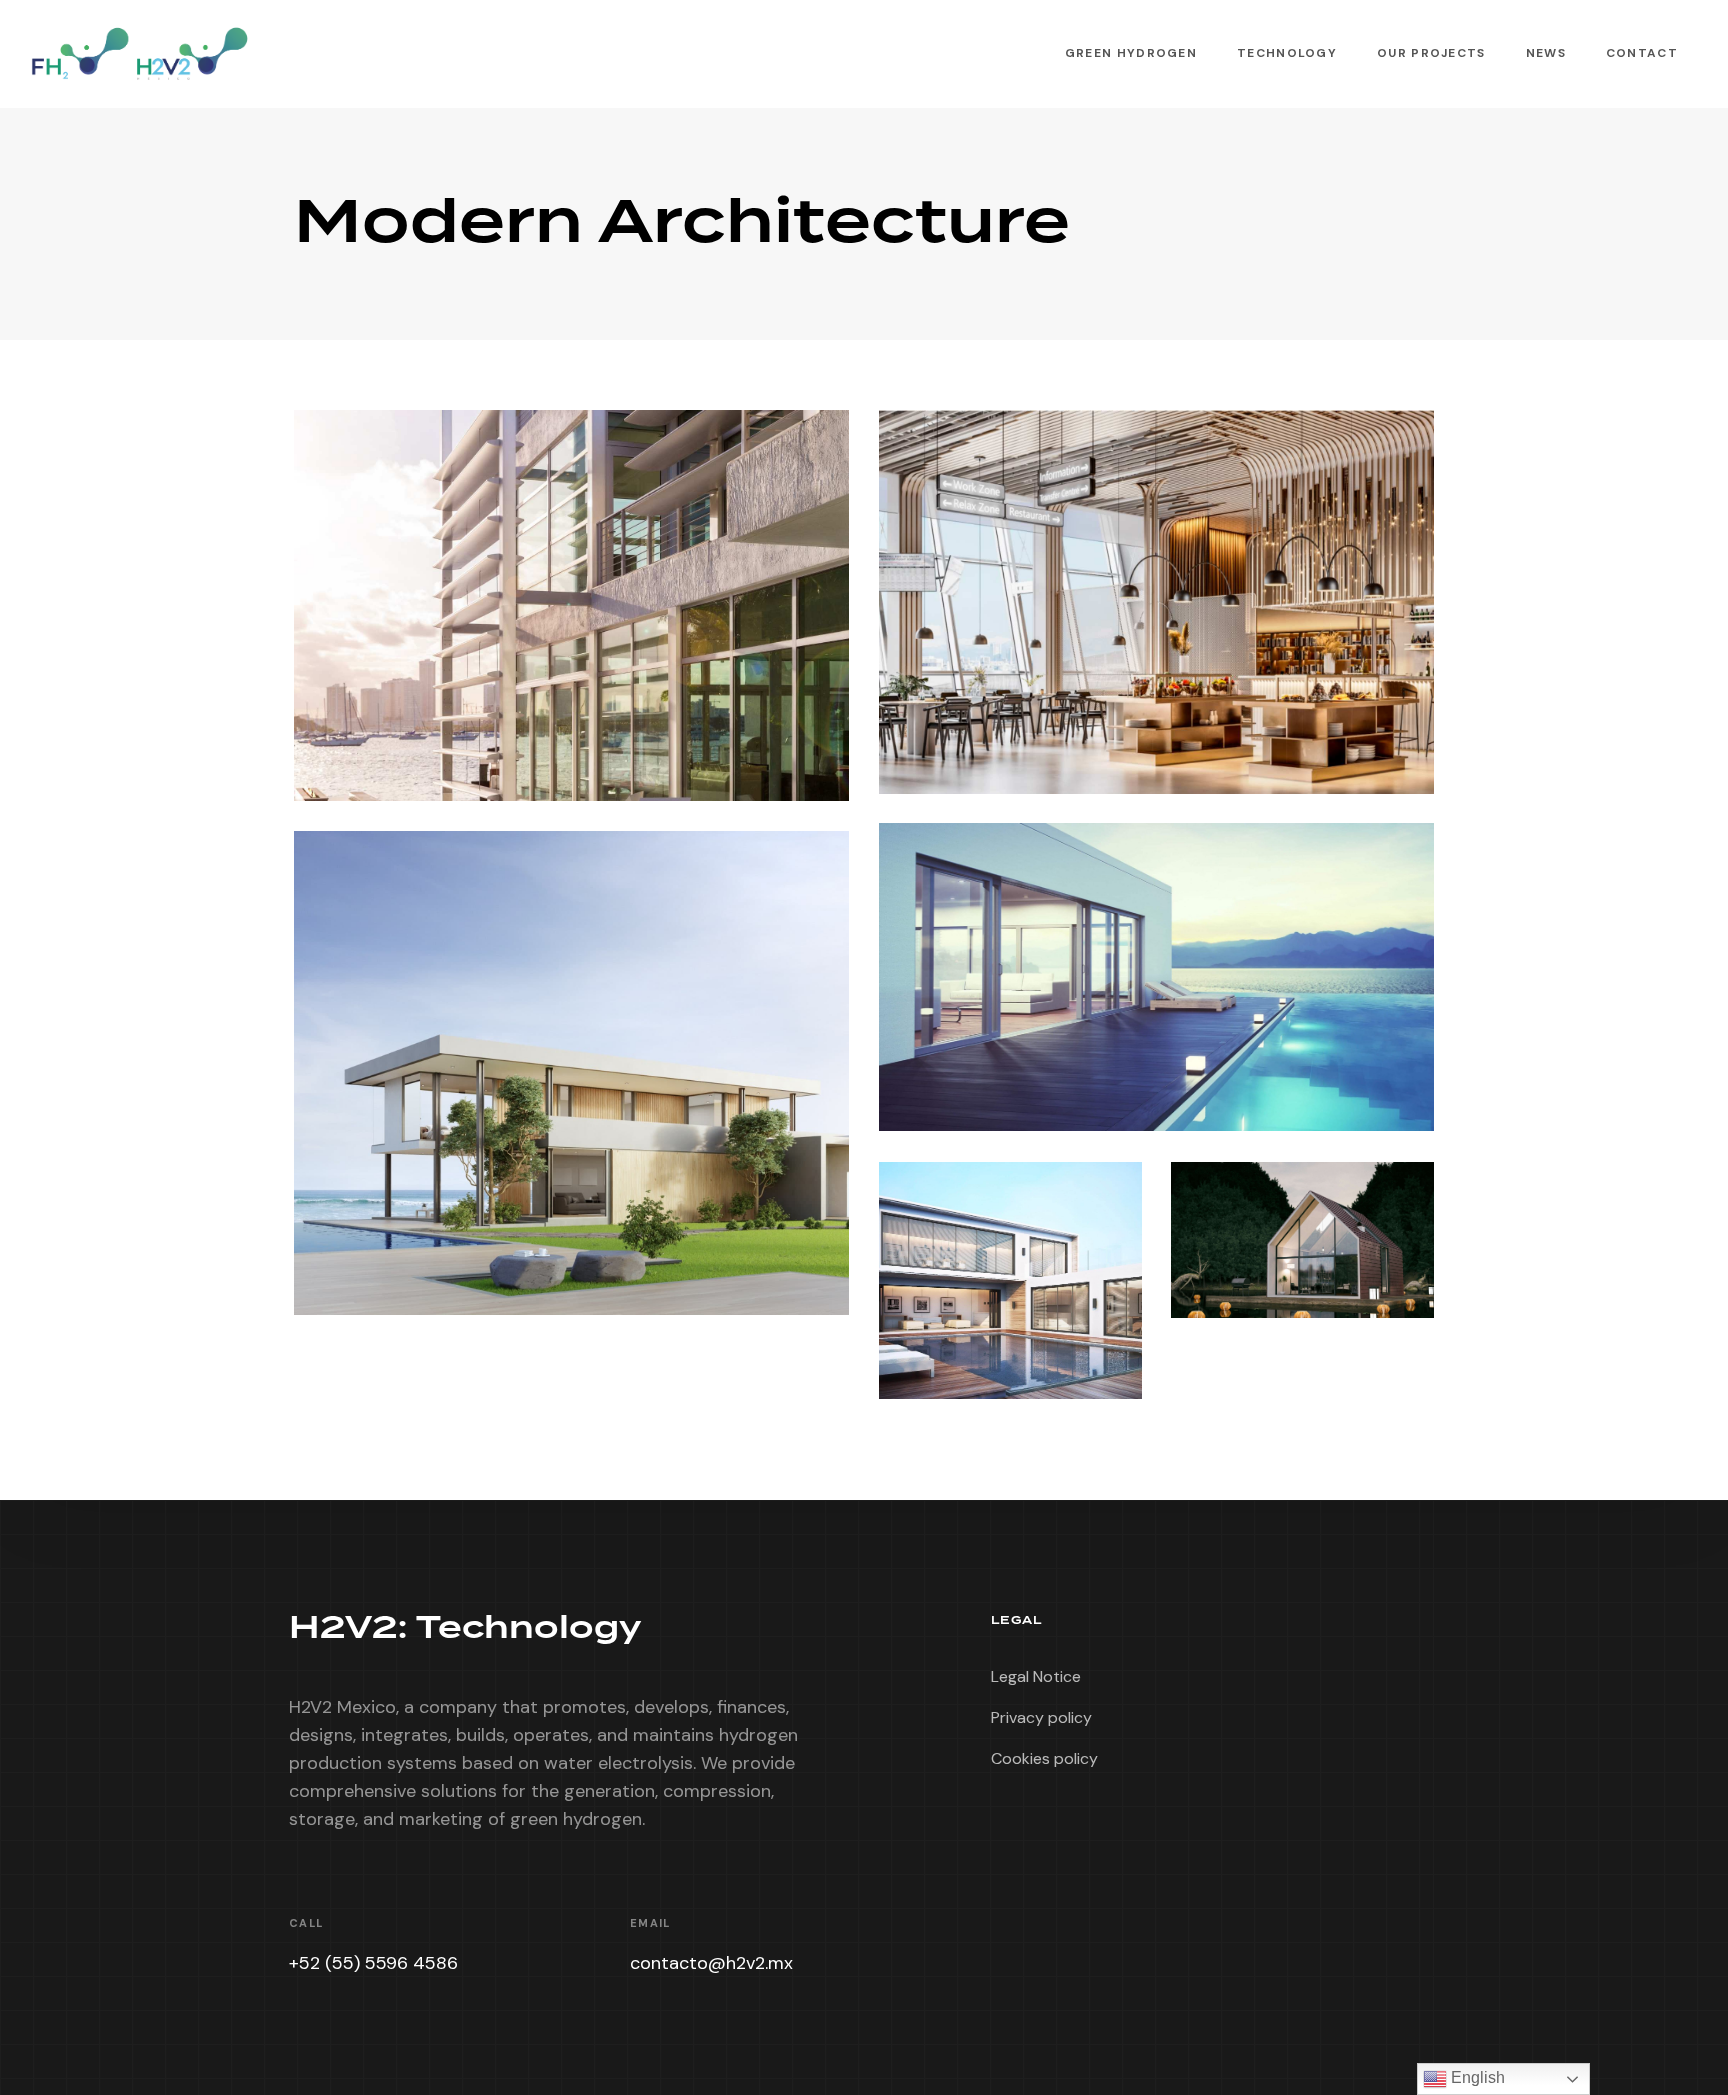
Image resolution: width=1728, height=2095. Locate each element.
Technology (1287, 53)
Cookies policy (1044, 1758)
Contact (1642, 53)
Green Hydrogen (1131, 53)
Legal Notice (1036, 1676)
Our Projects (1431, 53)
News (1546, 53)
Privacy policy (1041, 1717)
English (1476, 2077)
